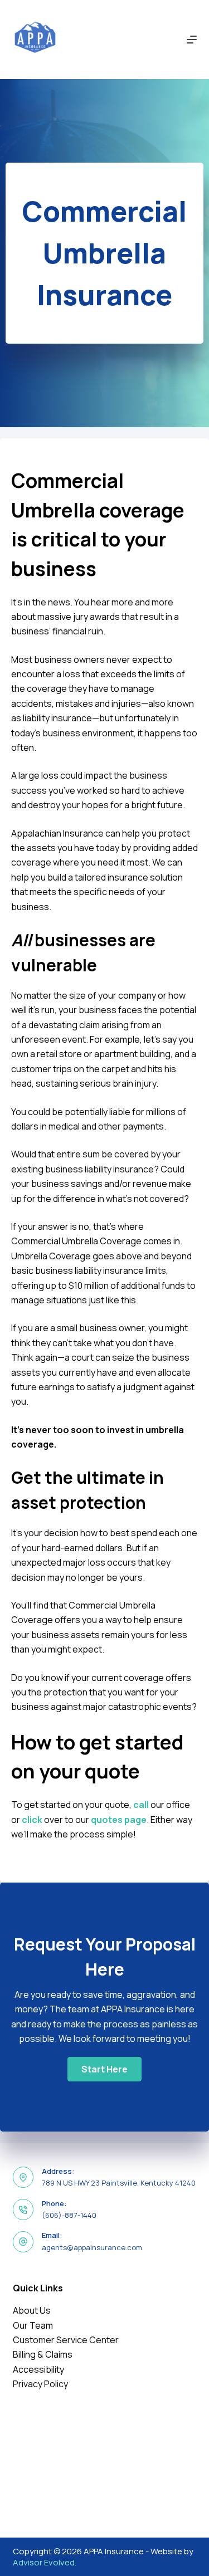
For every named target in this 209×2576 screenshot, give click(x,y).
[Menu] (192, 40)
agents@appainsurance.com (92, 2247)
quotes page (119, 1820)
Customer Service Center (66, 2340)
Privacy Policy (40, 2384)
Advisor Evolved (44, 2562)
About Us (32, 2310)
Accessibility (38, 2369)
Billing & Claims (43, 2354)
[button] (104, 2069)
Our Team (33, 2325)
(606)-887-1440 (69, 2215)
